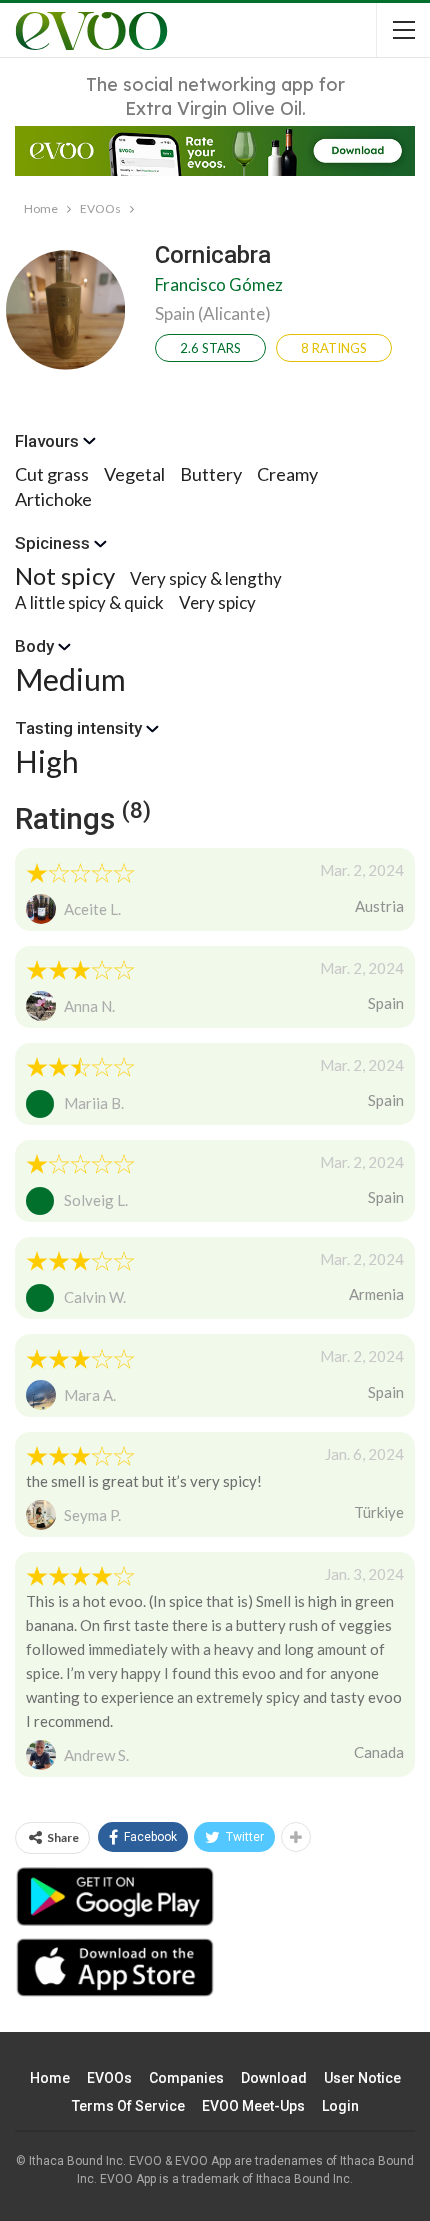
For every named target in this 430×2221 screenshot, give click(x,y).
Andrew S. (96, 1755)
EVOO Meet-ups (253, 2106)
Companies (186, 2078)
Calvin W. (95, 1297)
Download (274, 2078)
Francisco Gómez (219, 284)
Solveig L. (96, 1200)
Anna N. (89, 1006)
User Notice (362, 2078)
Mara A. (90, 1395)
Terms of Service (128, 2106)
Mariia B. (94, 1103)
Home (50, 2078)
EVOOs (109, 2078)
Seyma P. (92, 1515)
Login (340, 2106)
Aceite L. (92, 909)
